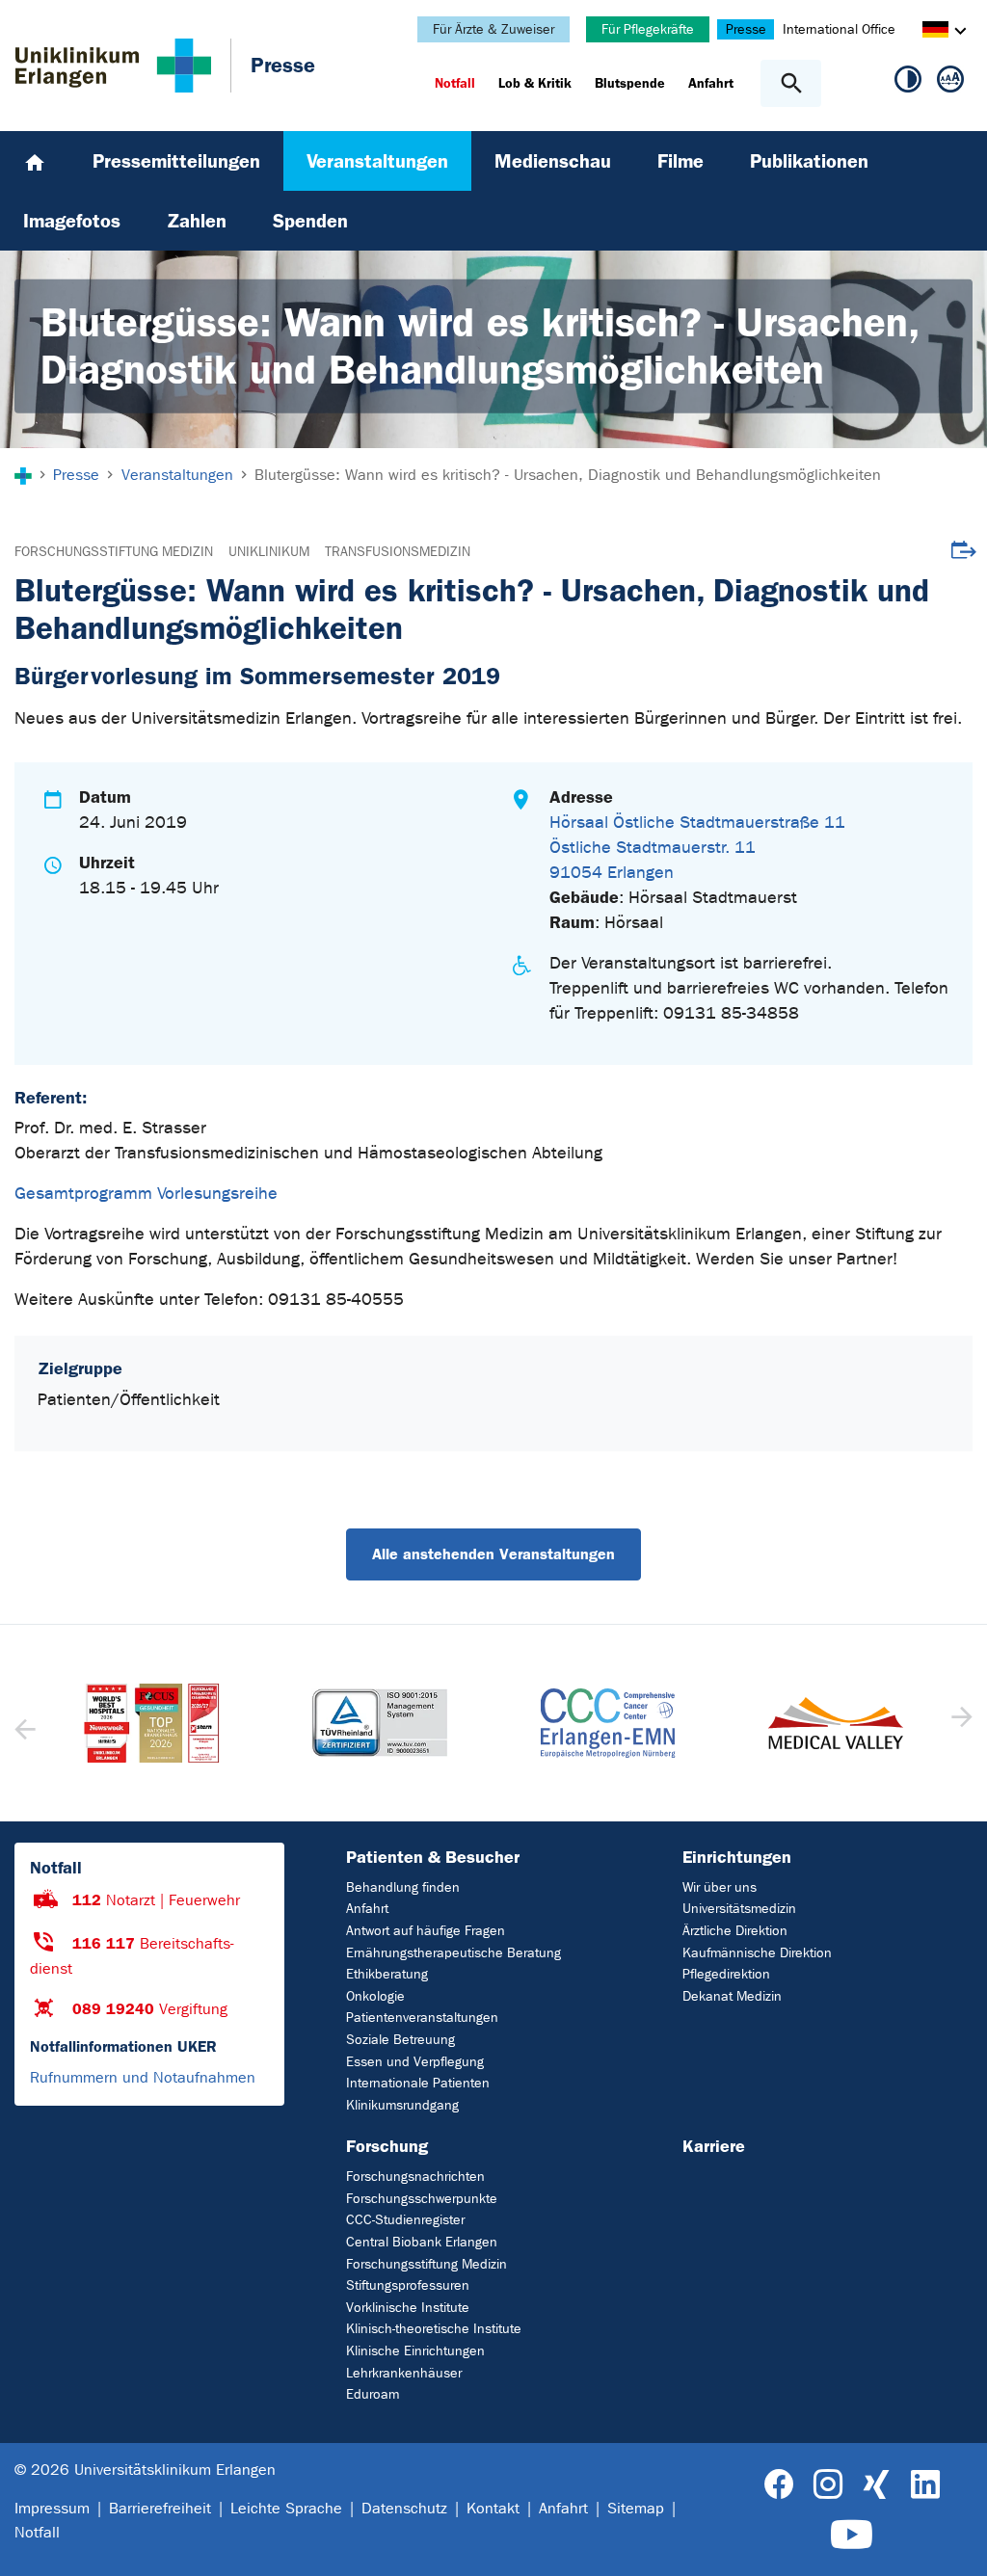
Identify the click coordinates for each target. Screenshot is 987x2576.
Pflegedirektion (726, 1974)
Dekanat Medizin (732, 1996)
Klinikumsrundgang (402, 2105)
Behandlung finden (403, 1887)
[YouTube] (852, 2535)
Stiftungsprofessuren (408, 2285)
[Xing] (876, 2485)
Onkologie (375, 1996)
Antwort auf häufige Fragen (426, 1931)
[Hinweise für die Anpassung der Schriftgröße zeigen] (950, 83)
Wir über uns (720, 1887)
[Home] (35, 161)
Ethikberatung (387, 1974)
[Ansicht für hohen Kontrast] (908, 83)
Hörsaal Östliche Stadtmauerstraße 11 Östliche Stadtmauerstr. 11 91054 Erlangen (697, 848)
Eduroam (373, 2394)
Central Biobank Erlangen (422, 2242)
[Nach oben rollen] (957, 2544)
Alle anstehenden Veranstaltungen (493, 1554)
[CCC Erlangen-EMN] (380, 1724)
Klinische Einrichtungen (415, 2351)
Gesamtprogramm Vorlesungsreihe (146, 1194)
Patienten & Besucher (433, 1857)
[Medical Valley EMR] (608, 1724)
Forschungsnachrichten (415, 2177)
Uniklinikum (269, 552)
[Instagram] (828, 2485)
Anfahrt (367, 1909)
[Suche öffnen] (791, 83)
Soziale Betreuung (400, 2040)
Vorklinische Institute (408, 2308)
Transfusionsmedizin (398, 552)
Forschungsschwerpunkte (422, 2199)
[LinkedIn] (925, 2485)
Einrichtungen (737, 1857)
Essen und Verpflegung (415, 2062)
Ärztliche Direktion (735, 1931)
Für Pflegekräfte (648, 29)
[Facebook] (779, 2485)
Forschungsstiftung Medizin (114, 552)
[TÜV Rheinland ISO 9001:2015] (152, 1723)
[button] (960, 1723)
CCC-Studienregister (405, 2220)
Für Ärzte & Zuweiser (493, 29)
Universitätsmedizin (739, 1909)
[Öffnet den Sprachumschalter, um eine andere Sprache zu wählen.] (935, 32)
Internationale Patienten (418, 2083)
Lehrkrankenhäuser (404, 2373)
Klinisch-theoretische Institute (434, 2329)
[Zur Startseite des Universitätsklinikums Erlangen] (113, 66)
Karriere (714, 2146)
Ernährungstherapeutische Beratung (453, 1953)
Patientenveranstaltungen (422, 2018)
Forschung (387, 2146)
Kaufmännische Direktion (757, 1953)
